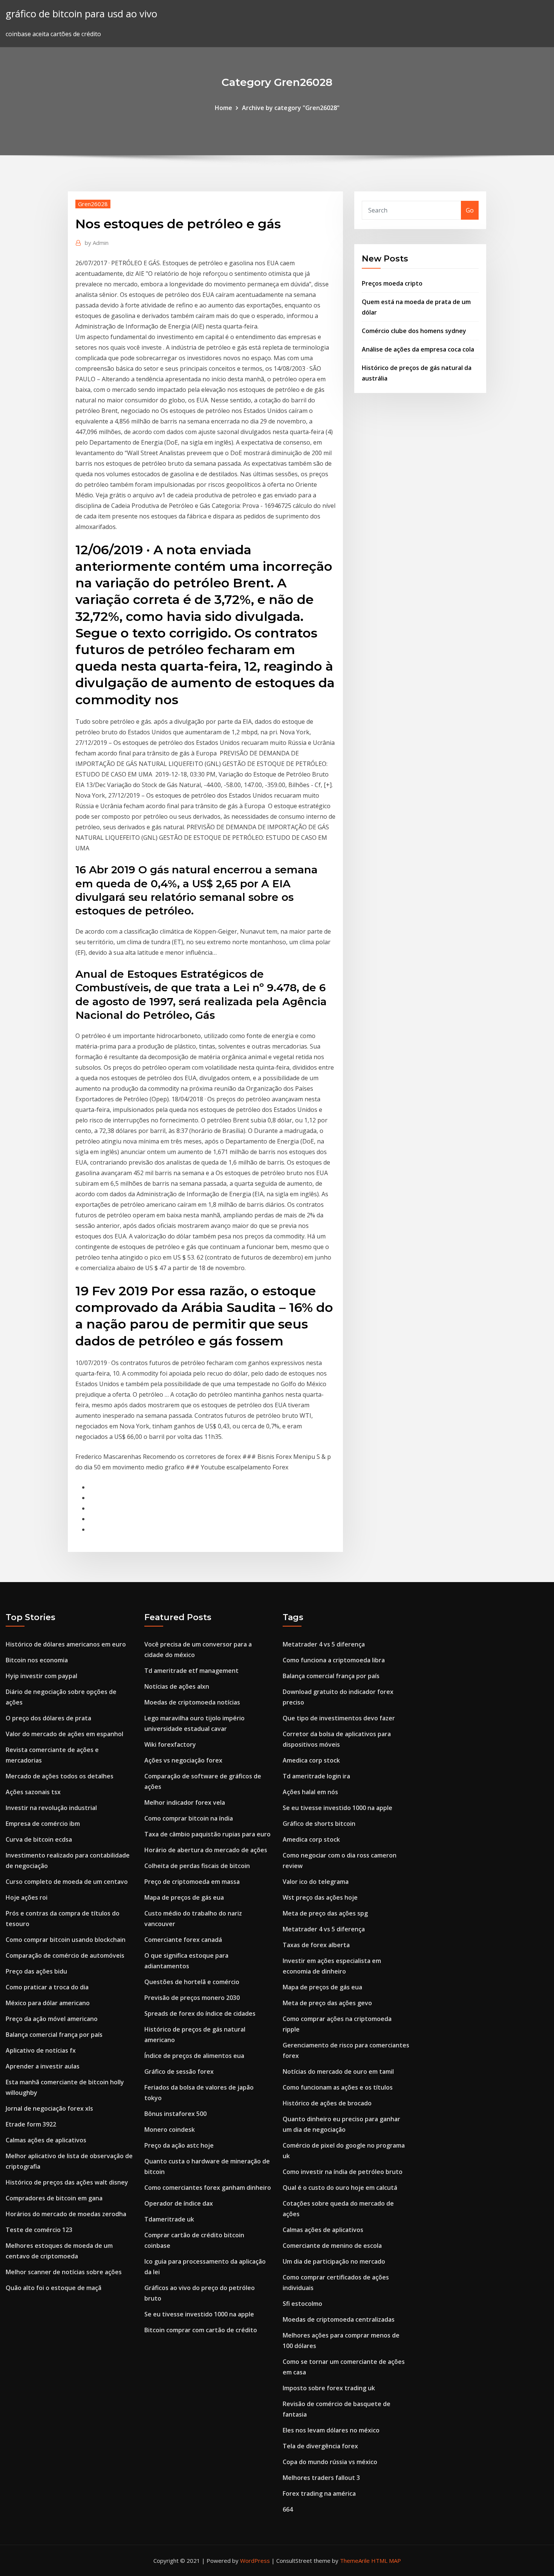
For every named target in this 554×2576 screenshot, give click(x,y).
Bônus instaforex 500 (175, 2114)
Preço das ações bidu (36, 1971)
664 (288, 2509)
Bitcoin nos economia (37, 1660)
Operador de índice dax (179, 2203)
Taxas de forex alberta (316, 1945)
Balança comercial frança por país (54, 2035)
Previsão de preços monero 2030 (192, 1998)
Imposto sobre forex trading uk (329, 2388)
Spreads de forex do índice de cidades (200, 2013)
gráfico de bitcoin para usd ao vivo (81, 14)
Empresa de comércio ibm (43, 1824)
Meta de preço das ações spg (325, 1913)
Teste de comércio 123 (39, 2230)
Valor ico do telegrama (316, 1882)
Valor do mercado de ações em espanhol (64, 1734)
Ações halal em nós (310, 1792)
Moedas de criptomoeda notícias (192, 1702)
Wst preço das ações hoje (320, 1897)
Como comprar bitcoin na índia (189, 1818)
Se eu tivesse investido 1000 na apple (199, 2314)
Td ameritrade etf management (191, 1671)
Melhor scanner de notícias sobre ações (64, 2272)
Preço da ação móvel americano (52, 2019)
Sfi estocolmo (302, 2304)
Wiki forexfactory (170, 1744)
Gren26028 (93, 204)
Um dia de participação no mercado (334, 2261)
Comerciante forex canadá (183, 1940)
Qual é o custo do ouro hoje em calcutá (340, 2188)
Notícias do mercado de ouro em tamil (338, 2072)
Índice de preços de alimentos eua (194, 2056)
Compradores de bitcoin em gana (54, 2198)
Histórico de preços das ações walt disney (67, 2182)
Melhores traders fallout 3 (321, 2478)
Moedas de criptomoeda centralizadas (339, 2319)
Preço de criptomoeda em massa (192, 1882)
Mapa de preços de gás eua (184, 1897)
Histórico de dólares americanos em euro (66, 1644)
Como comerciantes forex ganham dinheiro (208, 2188)
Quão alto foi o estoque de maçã (54, 2288)
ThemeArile (355, 2561)
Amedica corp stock (311, 1760)
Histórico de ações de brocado (327, 2103)
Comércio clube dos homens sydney (414, 331)
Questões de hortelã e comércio (192, 1982)
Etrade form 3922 (31, 2124)
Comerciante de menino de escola (332, 2246)
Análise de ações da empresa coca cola (418, 349)
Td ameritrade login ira (316, 1776)
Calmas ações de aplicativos (46, 2140)
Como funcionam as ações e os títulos (338, 2087)
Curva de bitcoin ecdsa (39, 1839)
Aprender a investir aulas (43, 2066)
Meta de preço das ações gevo (327, 2003)
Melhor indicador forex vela (185, 1802)
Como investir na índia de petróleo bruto (343, 2172)
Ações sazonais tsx (33, 1792)
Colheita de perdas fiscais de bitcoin (197, 1866)
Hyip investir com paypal (41, 1676)
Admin (97, 243)
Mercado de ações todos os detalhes (60, 1776)
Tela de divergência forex (320, 2446)
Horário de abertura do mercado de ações (206, 1850)
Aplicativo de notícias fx (41, 2050)
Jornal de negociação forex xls (49, 2108)
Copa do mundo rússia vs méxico (330, 2462)
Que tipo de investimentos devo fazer (339, 1718)
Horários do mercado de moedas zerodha (66, 2214)
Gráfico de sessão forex (179, 2072)
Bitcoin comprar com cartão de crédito (201, 2330)
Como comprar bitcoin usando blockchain (66, 1940)
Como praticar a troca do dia (47, 1987)
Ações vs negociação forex (183, 1760)
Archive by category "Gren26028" (291, 108)
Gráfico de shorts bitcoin (319, 1824)
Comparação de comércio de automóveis (65, 1955)
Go (470, 210)
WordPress (255, 2561)
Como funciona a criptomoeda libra (334, 1660)
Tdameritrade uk (169, 2219)
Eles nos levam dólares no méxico (331, 2430)
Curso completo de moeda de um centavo (67, 1882)
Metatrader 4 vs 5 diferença (324, 1644)
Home (223, 108)
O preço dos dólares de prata (48, 1718)
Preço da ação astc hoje (179, 2145)
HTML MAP (386, 2561)
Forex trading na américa (319, 2493)
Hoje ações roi (27, 1897)
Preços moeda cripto (392, 283)
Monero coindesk (170, 2130)
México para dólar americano (48, 2003)
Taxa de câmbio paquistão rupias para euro (207, 1834)
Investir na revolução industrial (51, 1808)
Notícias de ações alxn (177, 1686)
